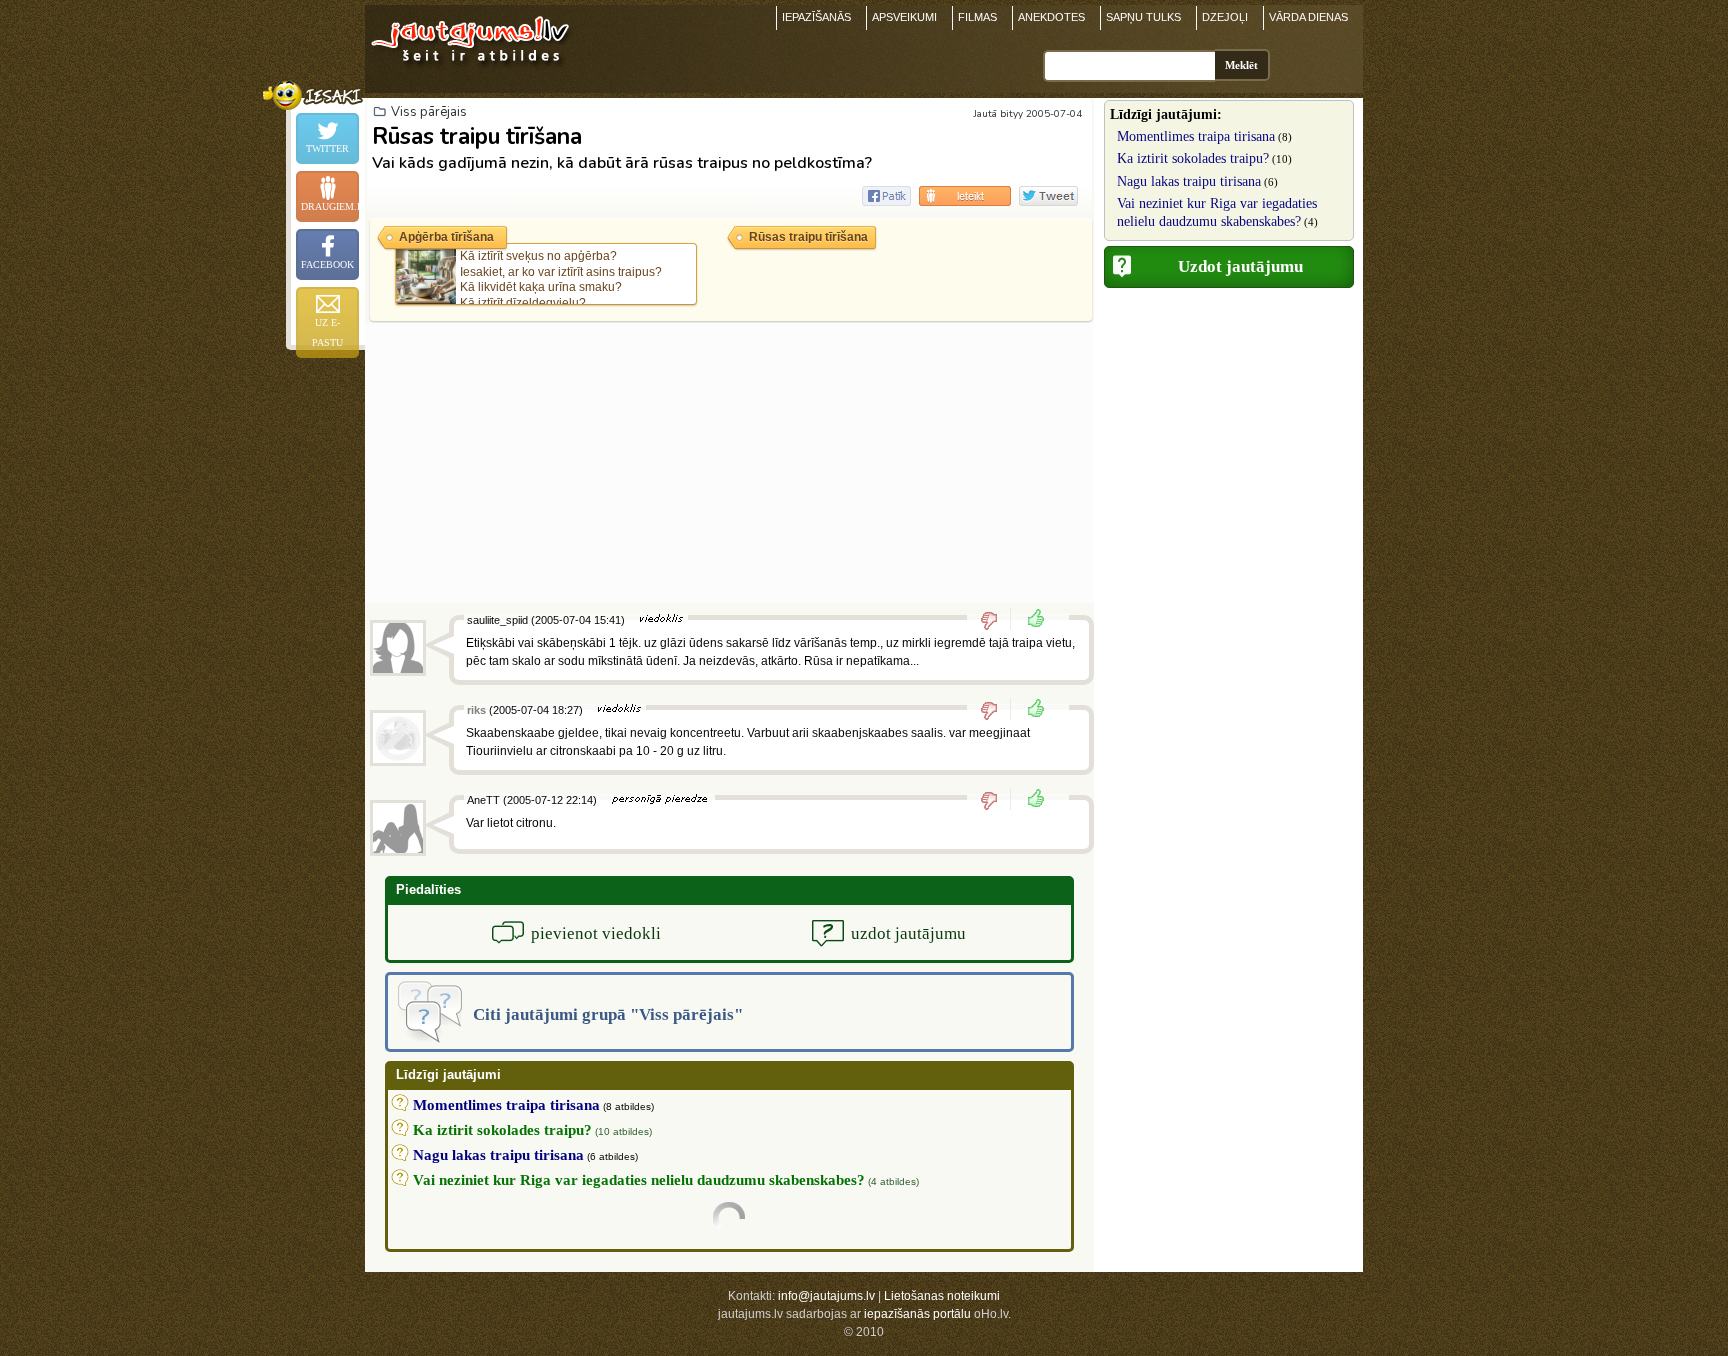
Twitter (327, 148)
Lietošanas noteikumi (942, 1296)
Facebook (327, 264)
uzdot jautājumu (908, 933)
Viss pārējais (429, 112)
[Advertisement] (729, 463)
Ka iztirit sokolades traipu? (1193, 158)
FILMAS (977, 17)
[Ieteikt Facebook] (886, 196)
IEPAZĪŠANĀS (816, 17)
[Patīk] (1030, 620)
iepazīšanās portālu (917, 1314)
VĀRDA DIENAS (1308, 17)
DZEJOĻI (1225, 17)
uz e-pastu (327, 332)
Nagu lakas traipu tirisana (1189, 181)
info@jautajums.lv (826, 1296)
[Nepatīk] (995, 620)
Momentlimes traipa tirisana (1196, 136)
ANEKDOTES (1051, 17)
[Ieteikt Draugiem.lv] (965, 196)
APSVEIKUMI (904, 17)
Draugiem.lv (330, 206)
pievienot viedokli (596, 933)
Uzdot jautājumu (1240, 266)
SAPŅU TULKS (1143, 17)
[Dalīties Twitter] (1048, 196)
